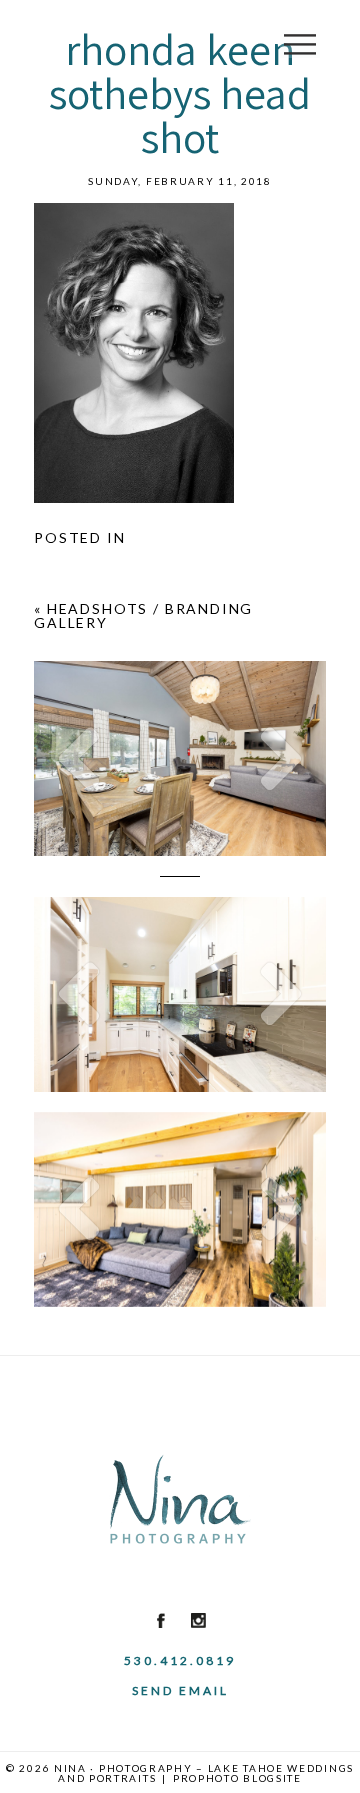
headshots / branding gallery (143, 615)
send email (180, 1690)
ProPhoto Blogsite (237, 1778)
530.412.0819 (180, 1660)
